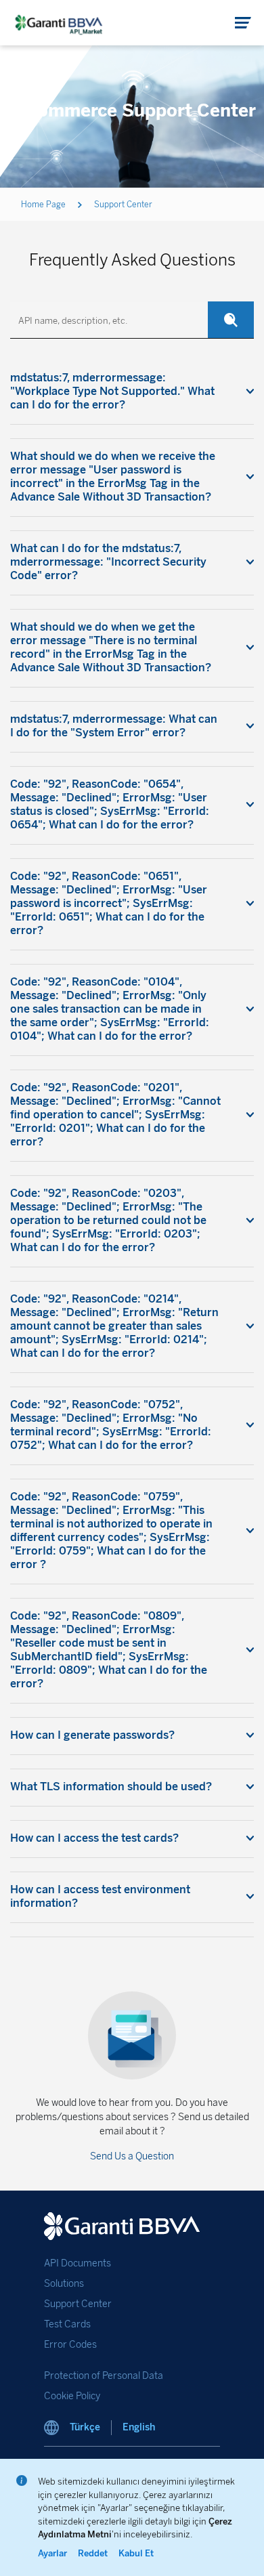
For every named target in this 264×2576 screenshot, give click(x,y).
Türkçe (85, 2427)
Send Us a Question (132, 2156)
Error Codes (70, 2345)
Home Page (43, 205)
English (139, 2427)
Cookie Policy (72, 2396)
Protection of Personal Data (104, 2376)
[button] (243, 23)
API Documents (78, 2263)
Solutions (64, 2284)
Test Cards (67, 2324)
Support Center (78, 2304)
